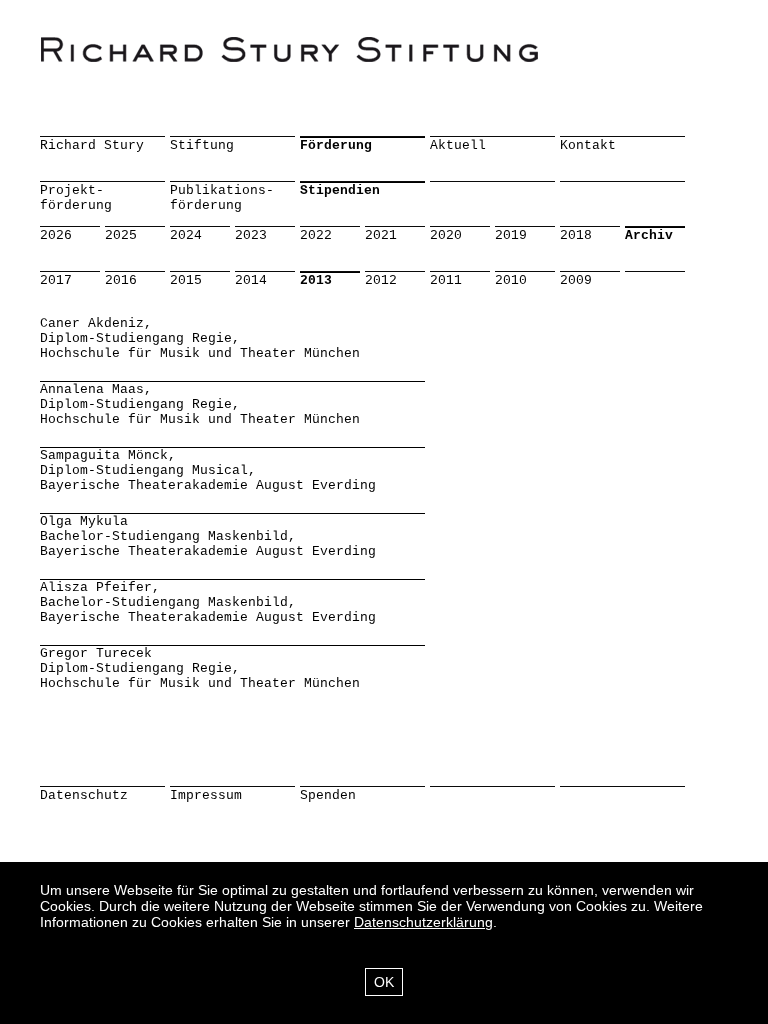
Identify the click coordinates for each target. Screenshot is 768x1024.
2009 (576, 280)
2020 (446, 235)
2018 (576, 235)
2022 (316, 235)
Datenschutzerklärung (423, 922)
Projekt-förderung (76, 198)
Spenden (328, 795)
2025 (121, 235)
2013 (316, 280)
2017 (56, 280)
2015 (186, 280)
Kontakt (588, 145)
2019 (511, 235)
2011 (446, 280)
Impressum (206, 795)
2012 (381, 280)
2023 (251, 235)
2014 (251, 280)
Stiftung (202, 145)
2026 (56, 235)
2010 (511, 280)
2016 (121, 280)
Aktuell (458, 145)
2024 (186, 235)
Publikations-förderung (222, 198)
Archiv (649, 235)
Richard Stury (92, 145)
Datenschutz (84, 795)
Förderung (336, 145)
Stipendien (340, 190)
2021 (381, 235)
